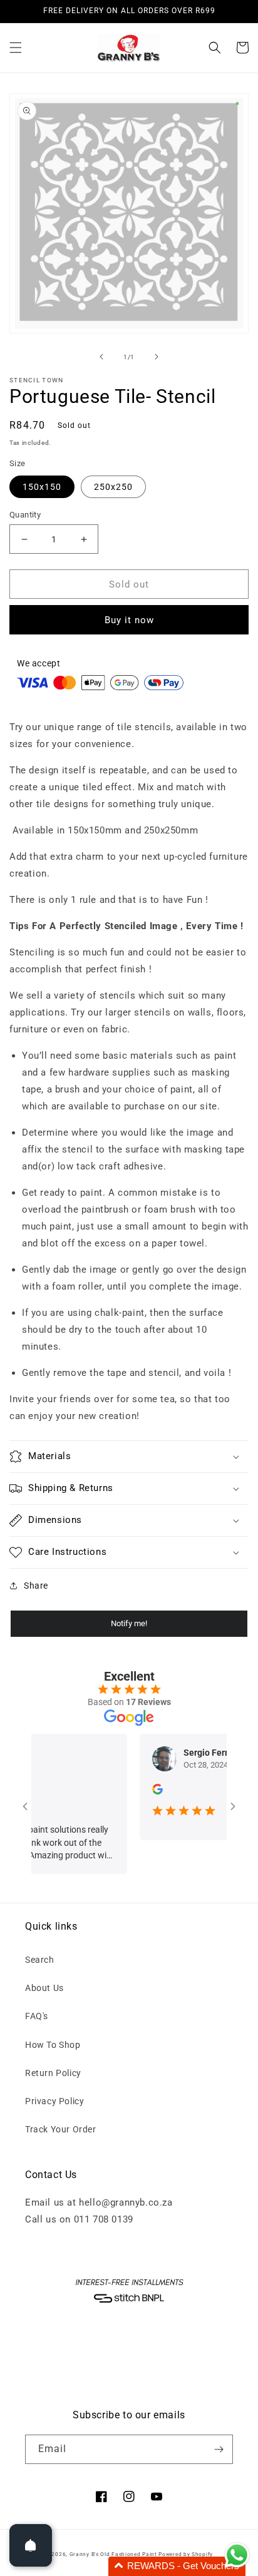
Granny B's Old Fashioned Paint (113, 2554)
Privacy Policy (54, 2101)
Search (40, 1960)
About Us (44, 1988)
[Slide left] (101, 357)
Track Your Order (61, 2129)
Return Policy (53, 2073)
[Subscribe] (219, 2449)
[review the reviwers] (144, 1791)
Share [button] (36, 1586)
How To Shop (53, 2045)
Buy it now (129, 620)
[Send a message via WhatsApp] (237, 2555)
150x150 (42, 487)
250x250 (113, 487)
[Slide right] (157, 357)
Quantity (25, 515)
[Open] (31, 2545)
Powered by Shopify (186, 2554)
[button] (16, 48)
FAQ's (37, 2016)
